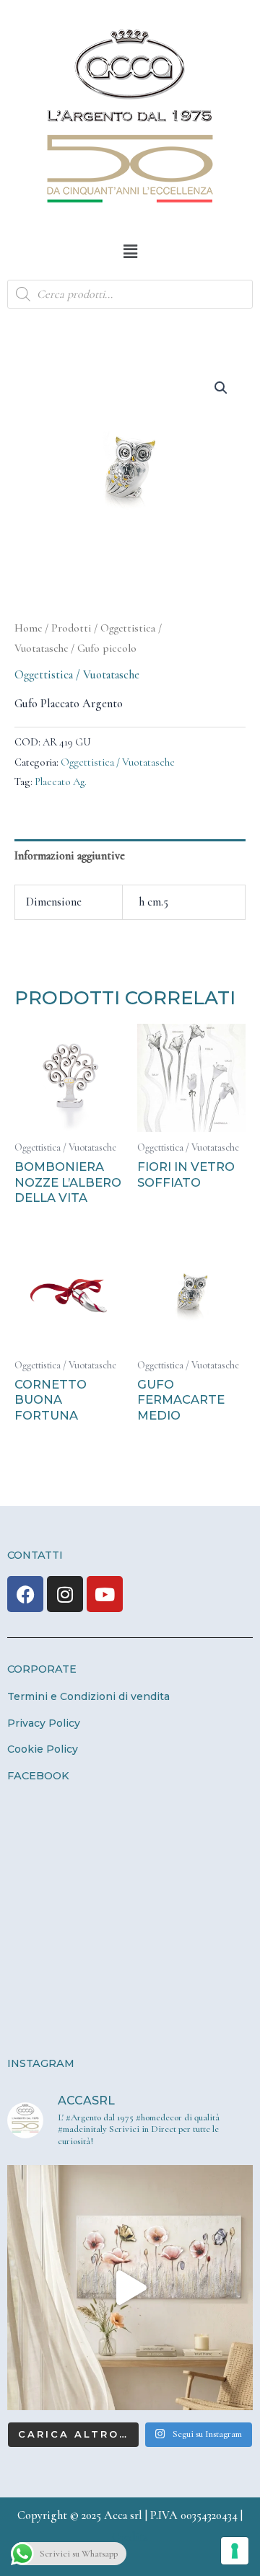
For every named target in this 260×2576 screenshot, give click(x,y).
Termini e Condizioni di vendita (88, 1696)
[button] (130, 252)
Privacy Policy (44, 1723)
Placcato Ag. (61, 782)
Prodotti (71, 628)
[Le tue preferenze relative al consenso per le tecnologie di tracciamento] (235, 2551)
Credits (130, 2537)
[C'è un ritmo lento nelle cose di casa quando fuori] (130, 2288)
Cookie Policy (43, 1749)
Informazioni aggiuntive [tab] (70, 856)
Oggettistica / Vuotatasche (77, 675)
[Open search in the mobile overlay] (130, 294)
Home (28, 628)
